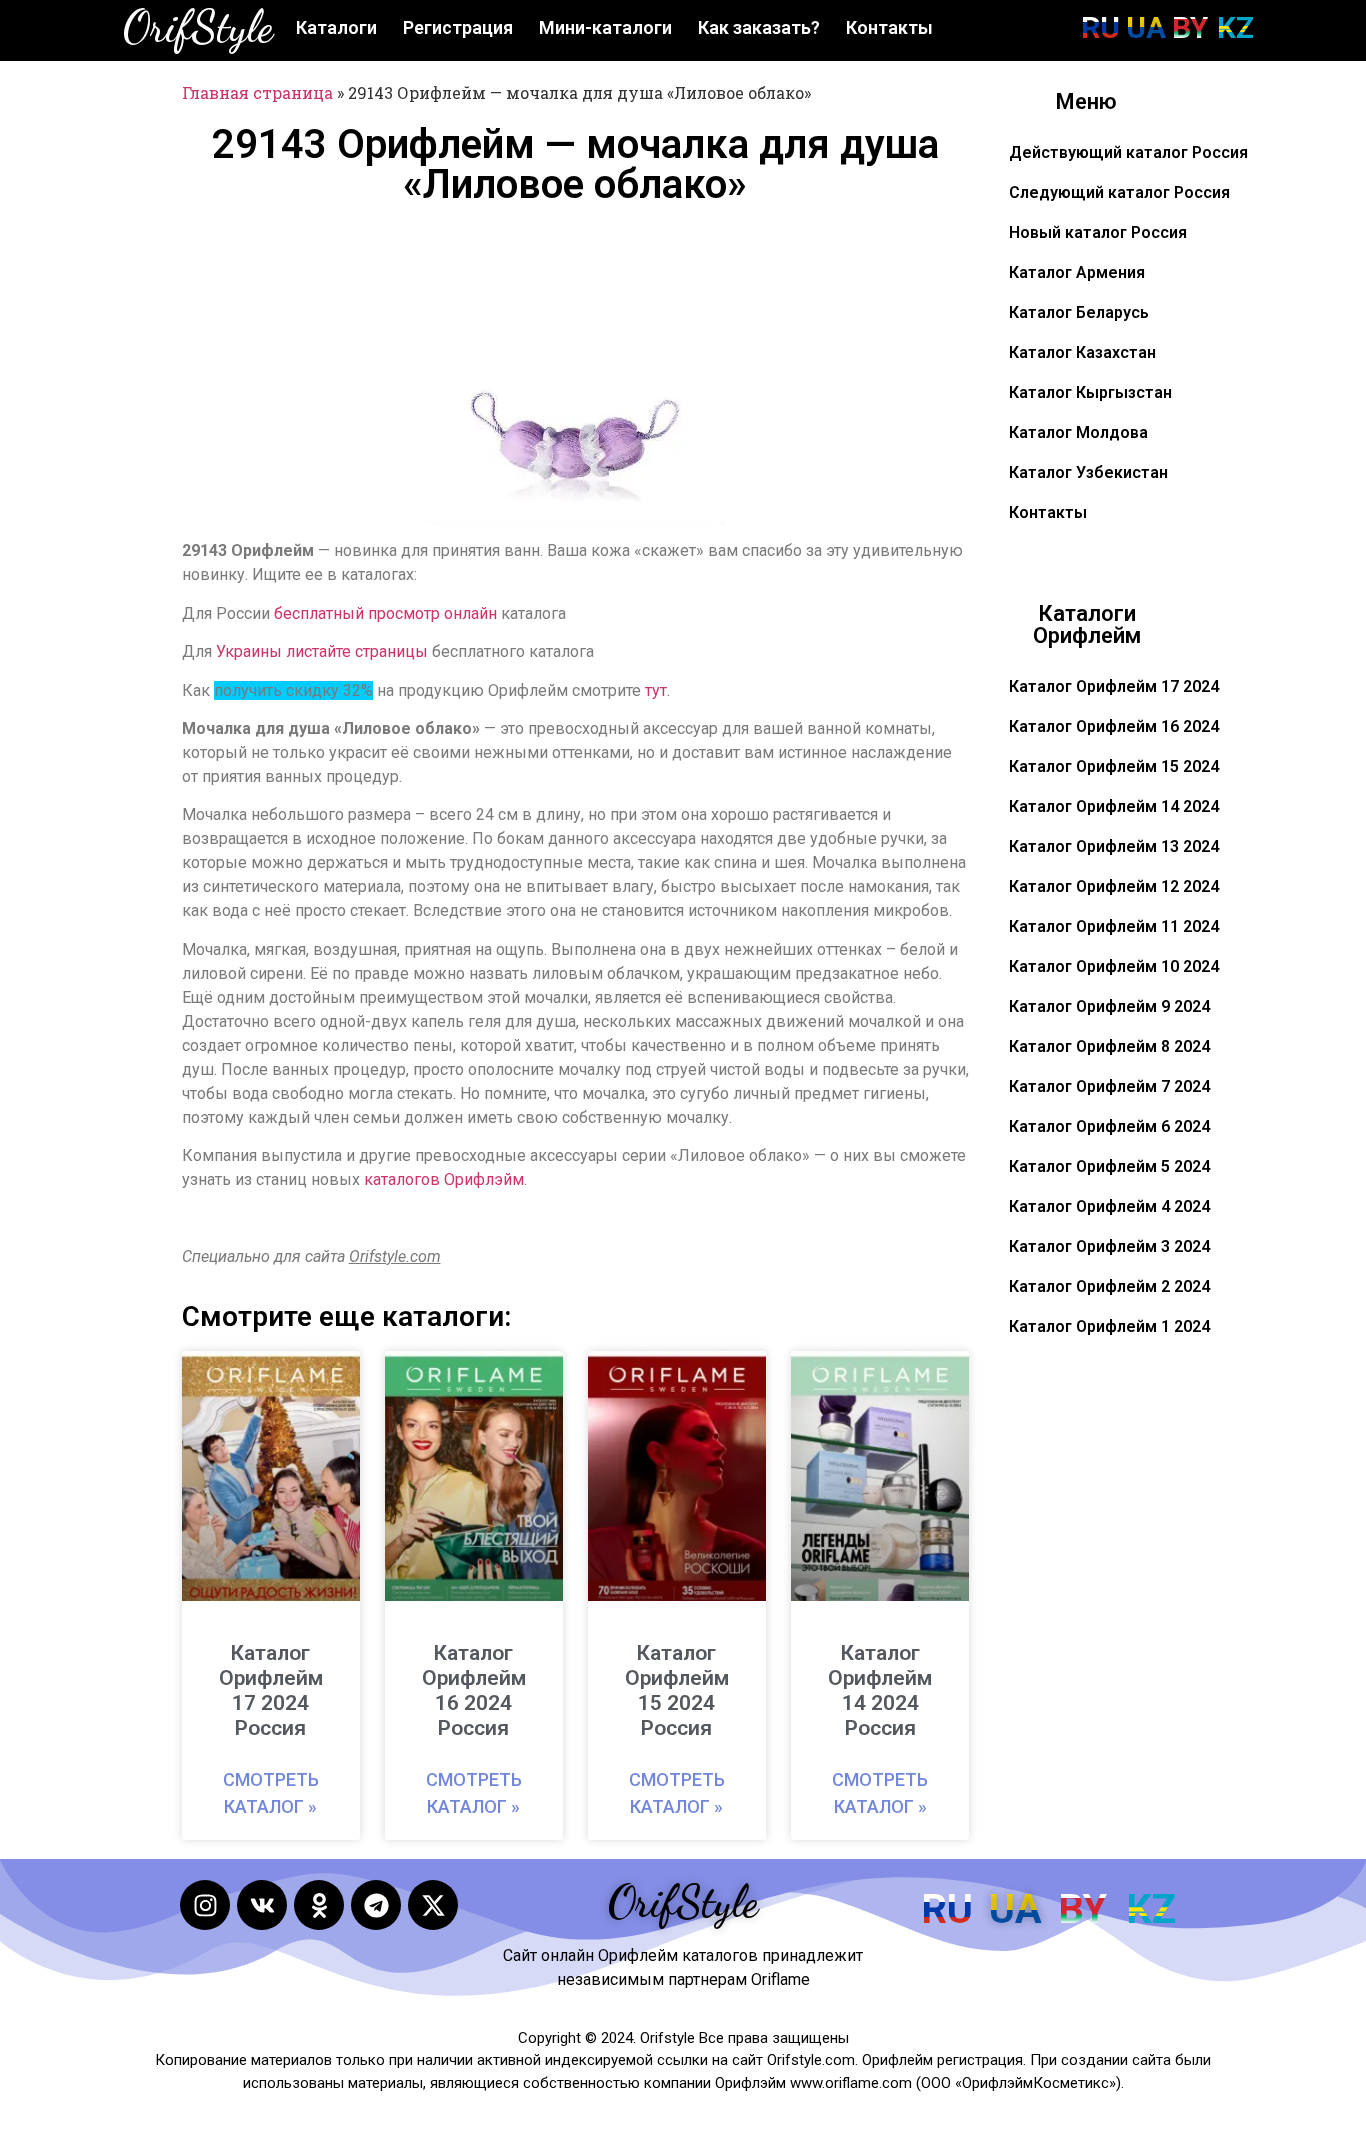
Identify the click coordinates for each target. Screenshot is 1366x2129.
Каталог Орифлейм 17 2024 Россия (271, 1691)
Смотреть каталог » (271, 1793)
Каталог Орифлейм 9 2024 (1109, 1006)
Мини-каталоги (605, 27)
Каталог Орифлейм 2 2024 (1109, 1286)
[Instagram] (205, 1905)
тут (656, 690)
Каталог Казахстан (1082, 352)
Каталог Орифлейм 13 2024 (1114, 846)
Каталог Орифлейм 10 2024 (1114, 966)
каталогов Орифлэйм (444, 1179)
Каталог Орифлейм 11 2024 (1114, 926)
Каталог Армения (1077, 272)
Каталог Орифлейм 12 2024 (1114, 886)
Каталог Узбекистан (1088, 472)
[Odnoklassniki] (319, 1905)
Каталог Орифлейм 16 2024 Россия (474, 1691)
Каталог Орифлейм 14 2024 (1114, 806)
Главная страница (257, 92)
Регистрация (458, 27)
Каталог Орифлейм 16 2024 (1114, 726)
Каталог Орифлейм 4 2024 (1109, 1206)
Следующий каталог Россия (1119, 192)
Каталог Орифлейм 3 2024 (1109, 1246)
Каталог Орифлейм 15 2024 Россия (677, 1691)
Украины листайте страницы (322, 651)
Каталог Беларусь (1079, 312)
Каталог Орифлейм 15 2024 (1114, 766)
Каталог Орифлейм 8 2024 (1109, 1046)
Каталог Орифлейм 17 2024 (1114, 686)
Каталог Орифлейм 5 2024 (1109, 1166)
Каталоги (336, 27)
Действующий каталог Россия (1128, 152)
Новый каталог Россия (1098, 232)
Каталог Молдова (1078, 432)
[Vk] (262, 1905)
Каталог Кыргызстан (1090, 392)
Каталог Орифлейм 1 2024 (1109, 1326)
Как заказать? (759, 27)
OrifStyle (198, 27)
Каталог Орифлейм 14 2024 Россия (880, 1691)
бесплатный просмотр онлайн (385, 613)
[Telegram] (376, 1905)
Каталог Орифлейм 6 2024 (1109, 1126)
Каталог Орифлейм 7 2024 (1109, 1086)
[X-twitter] (433, 1905)
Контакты (889, 27)
